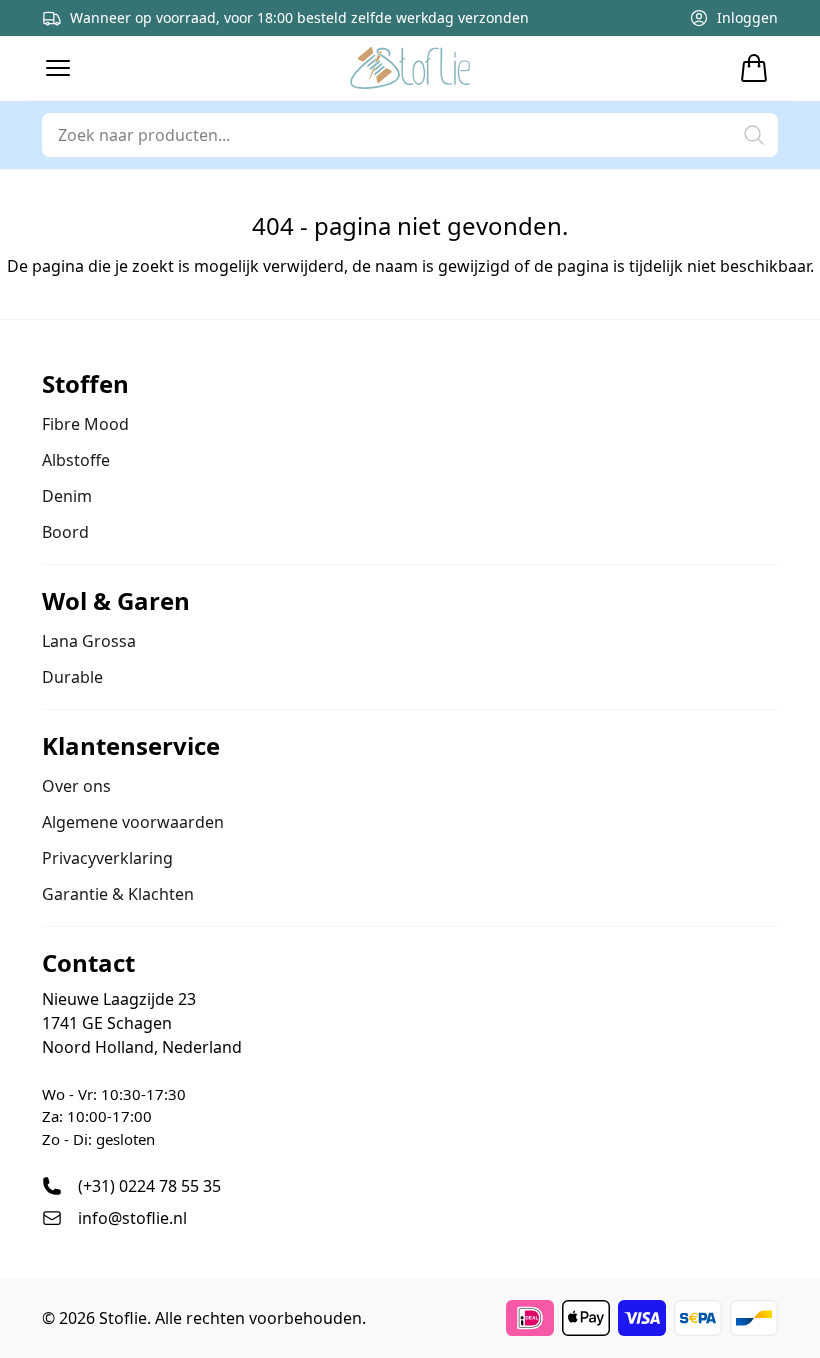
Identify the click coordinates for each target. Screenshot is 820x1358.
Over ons (76, 786)
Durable (72, 677)
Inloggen (747, 17)
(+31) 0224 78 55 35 (149, 1186)
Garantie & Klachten (118, 894)
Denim (67, 496)
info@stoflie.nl (132, 1218)
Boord (65, 532)
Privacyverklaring (107, 858)
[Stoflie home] (410, 68)
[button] (58, 68)
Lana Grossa (89, 641)
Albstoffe (76, 460)
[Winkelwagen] (754, 68)
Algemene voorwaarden (133, 822)
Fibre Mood (85, 424)
